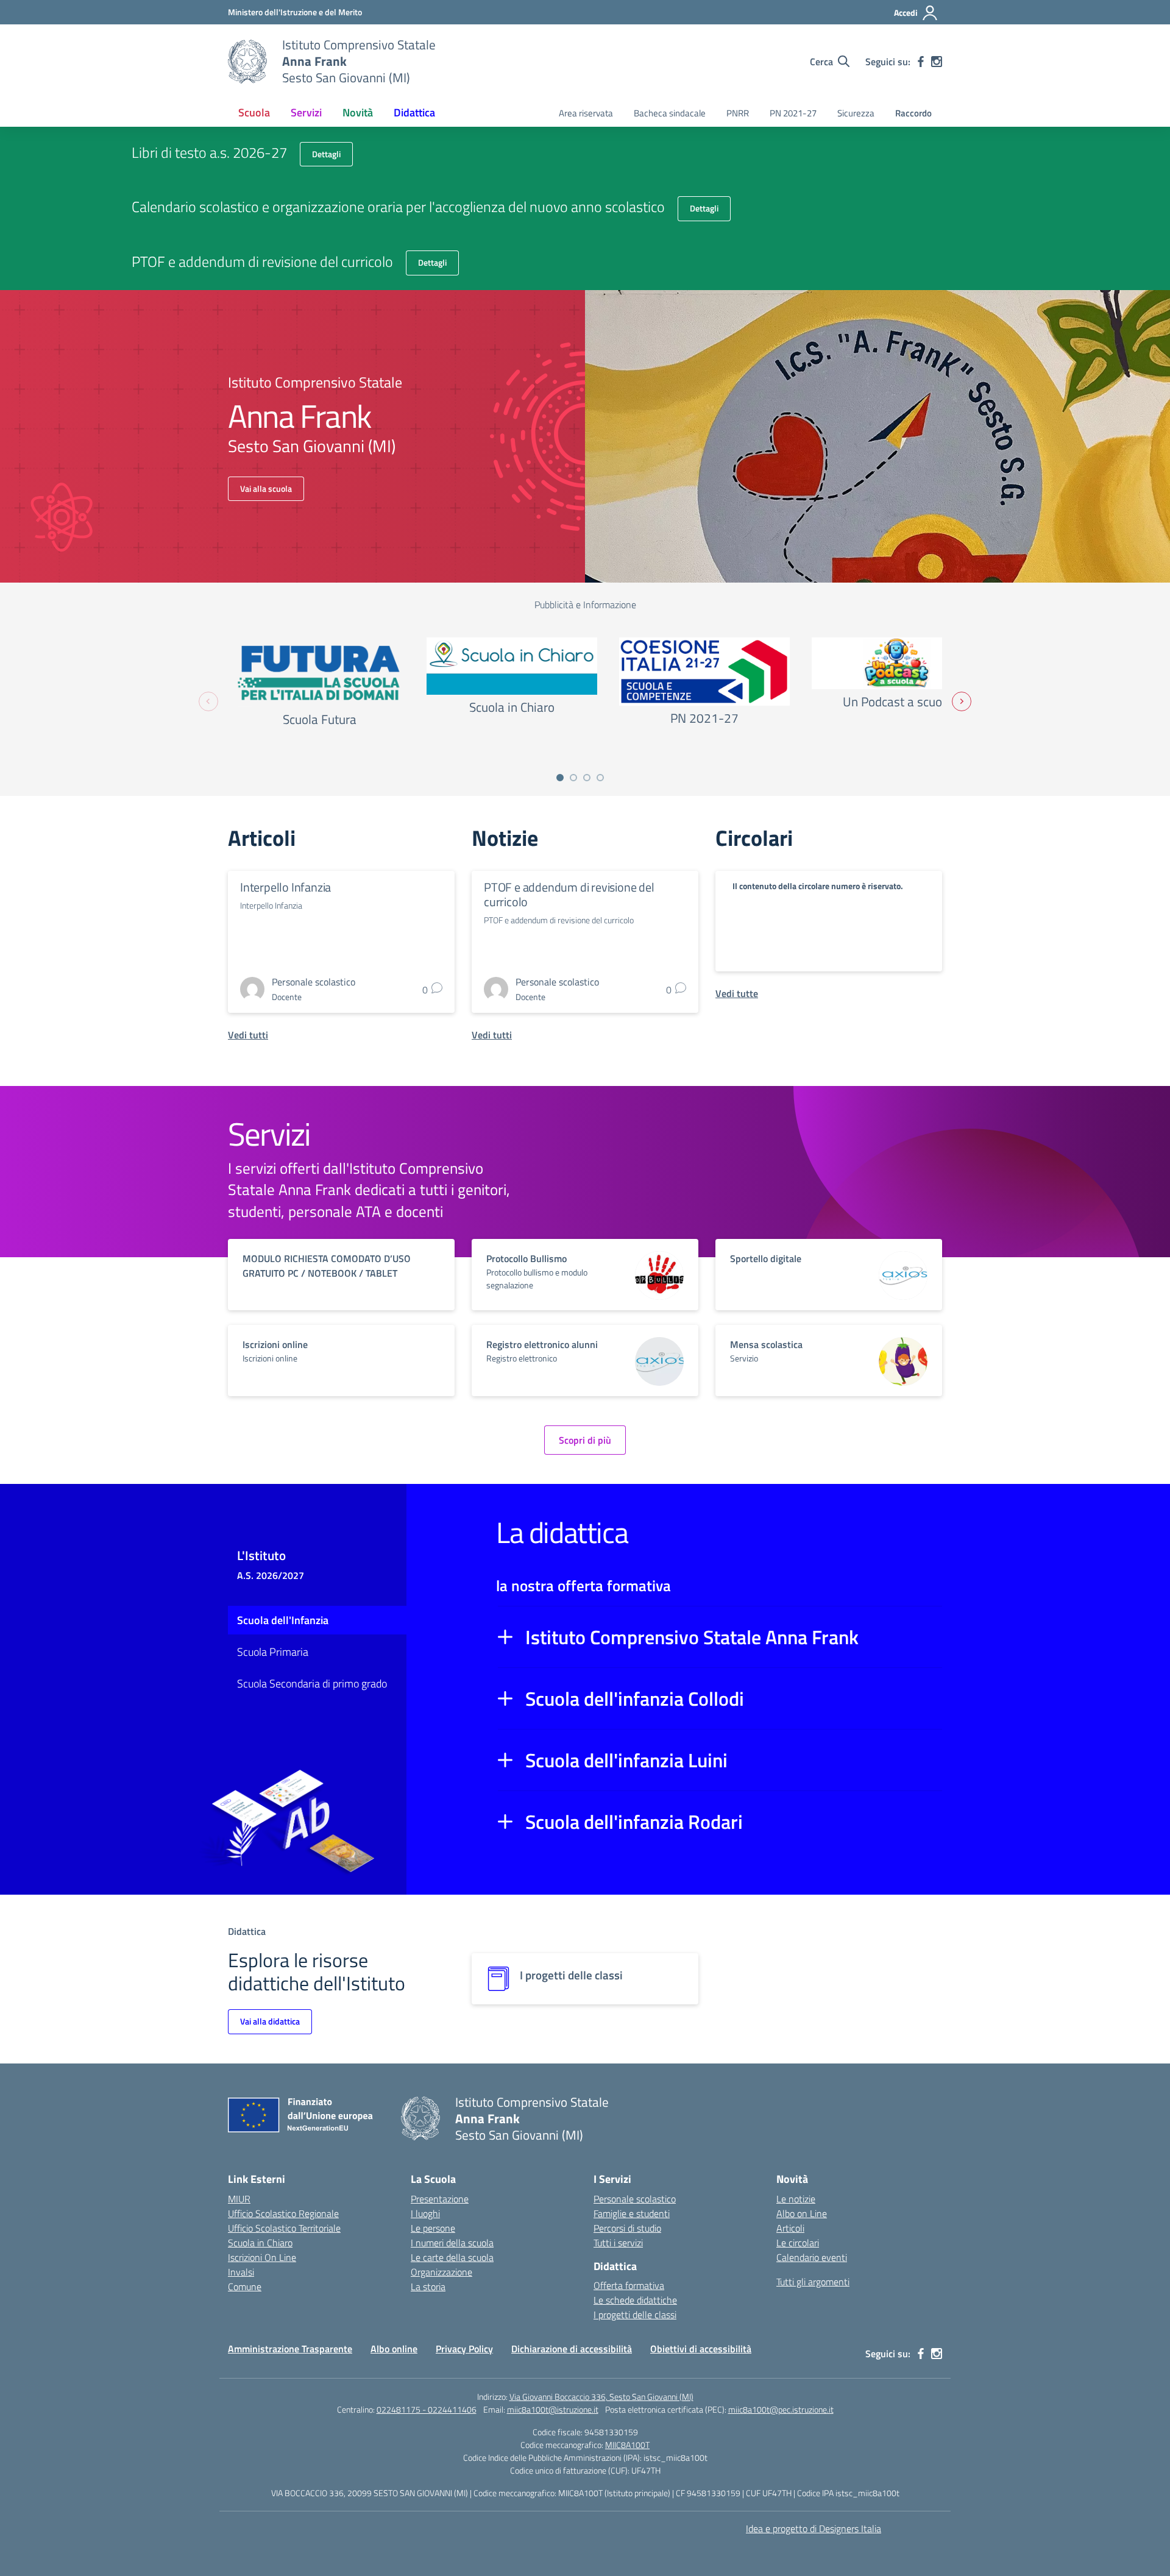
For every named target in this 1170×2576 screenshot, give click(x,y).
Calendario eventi (812, 2257)
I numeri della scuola (452, 2243)
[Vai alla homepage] (247, 62)
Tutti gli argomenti (813, 2282)
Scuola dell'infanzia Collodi (635, 1698)
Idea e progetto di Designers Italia (814, 2528)
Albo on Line (802, 2213)
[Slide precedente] (208, 701)
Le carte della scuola (452, 2257)
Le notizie (796, 2199)
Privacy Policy (464, 2349)
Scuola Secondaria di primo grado (312, 1684)
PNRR (738, 113)
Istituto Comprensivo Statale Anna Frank (692, 1637)
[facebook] (921, 62)
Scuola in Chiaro (260, 2243)
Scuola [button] (254, 112)
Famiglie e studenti (632, 2213)
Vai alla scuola (266, 488)
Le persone (433, 2228)
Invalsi (241, 2272)
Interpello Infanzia (285, 887)
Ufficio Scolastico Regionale (283, 2213)
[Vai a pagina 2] (573, 778)
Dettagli (326, 154)
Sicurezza (856, 113)
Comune (245, 2287)
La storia (428, 2287)
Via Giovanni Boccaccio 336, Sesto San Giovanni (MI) (601, 2397)
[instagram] (937, 62)
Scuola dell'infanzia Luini (626, 1760)
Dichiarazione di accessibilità (572, 2349)
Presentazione (440, 2199)
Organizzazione (441, 2272)
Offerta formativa (629, 2285)
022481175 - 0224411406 (427, 2409)
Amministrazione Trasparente (290, 2349)
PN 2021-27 (793, 113)
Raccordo (913, 113)
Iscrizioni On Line (262, 2257)
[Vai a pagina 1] (560, 778)
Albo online (394, 2349)
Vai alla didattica (270, 2021)
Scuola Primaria (273, 1652)
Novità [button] (358, 112)
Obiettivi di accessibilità (701, 2349)
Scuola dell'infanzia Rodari (634, 1822)
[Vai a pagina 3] (587, 778)
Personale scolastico (635, 2199)
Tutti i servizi (618, 2243)
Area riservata (586, 113)
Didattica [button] (414, 112)
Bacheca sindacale (670, 113)
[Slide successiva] (962, 701)
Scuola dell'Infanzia (283, 1620)
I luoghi (425, 2213)
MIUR (239, 2199)
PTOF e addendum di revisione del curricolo (569, 894)
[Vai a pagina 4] (600, 778)
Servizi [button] (306, 112)
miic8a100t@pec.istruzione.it (781, 2409)
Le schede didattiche (635, 2300)
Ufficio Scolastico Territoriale (284, 2228)
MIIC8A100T (627, 2445)
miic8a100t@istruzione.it (553, 2409)
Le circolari (798, 2243)
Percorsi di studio (627, 2228)
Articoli (790, 2228)
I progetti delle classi (635, 2315)
